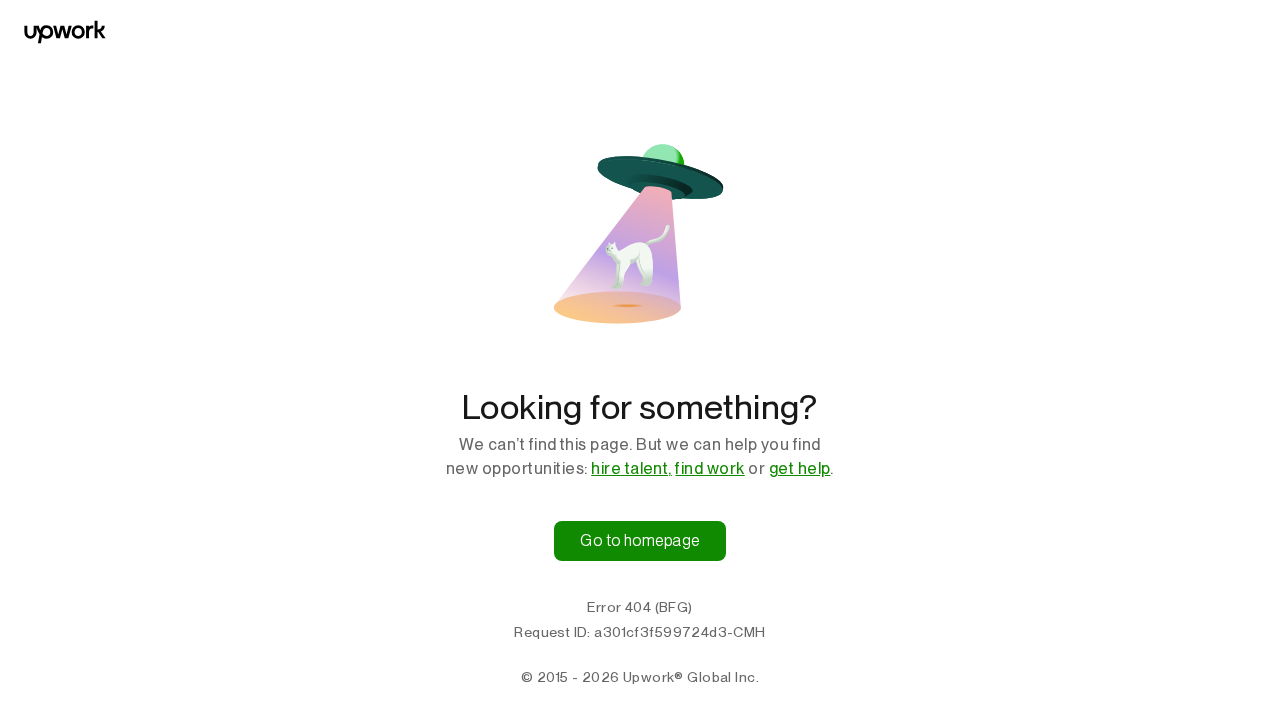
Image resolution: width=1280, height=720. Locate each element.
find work (709, 468)
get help (800, 468)
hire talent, (631, 468)
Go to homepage (640, 540)
